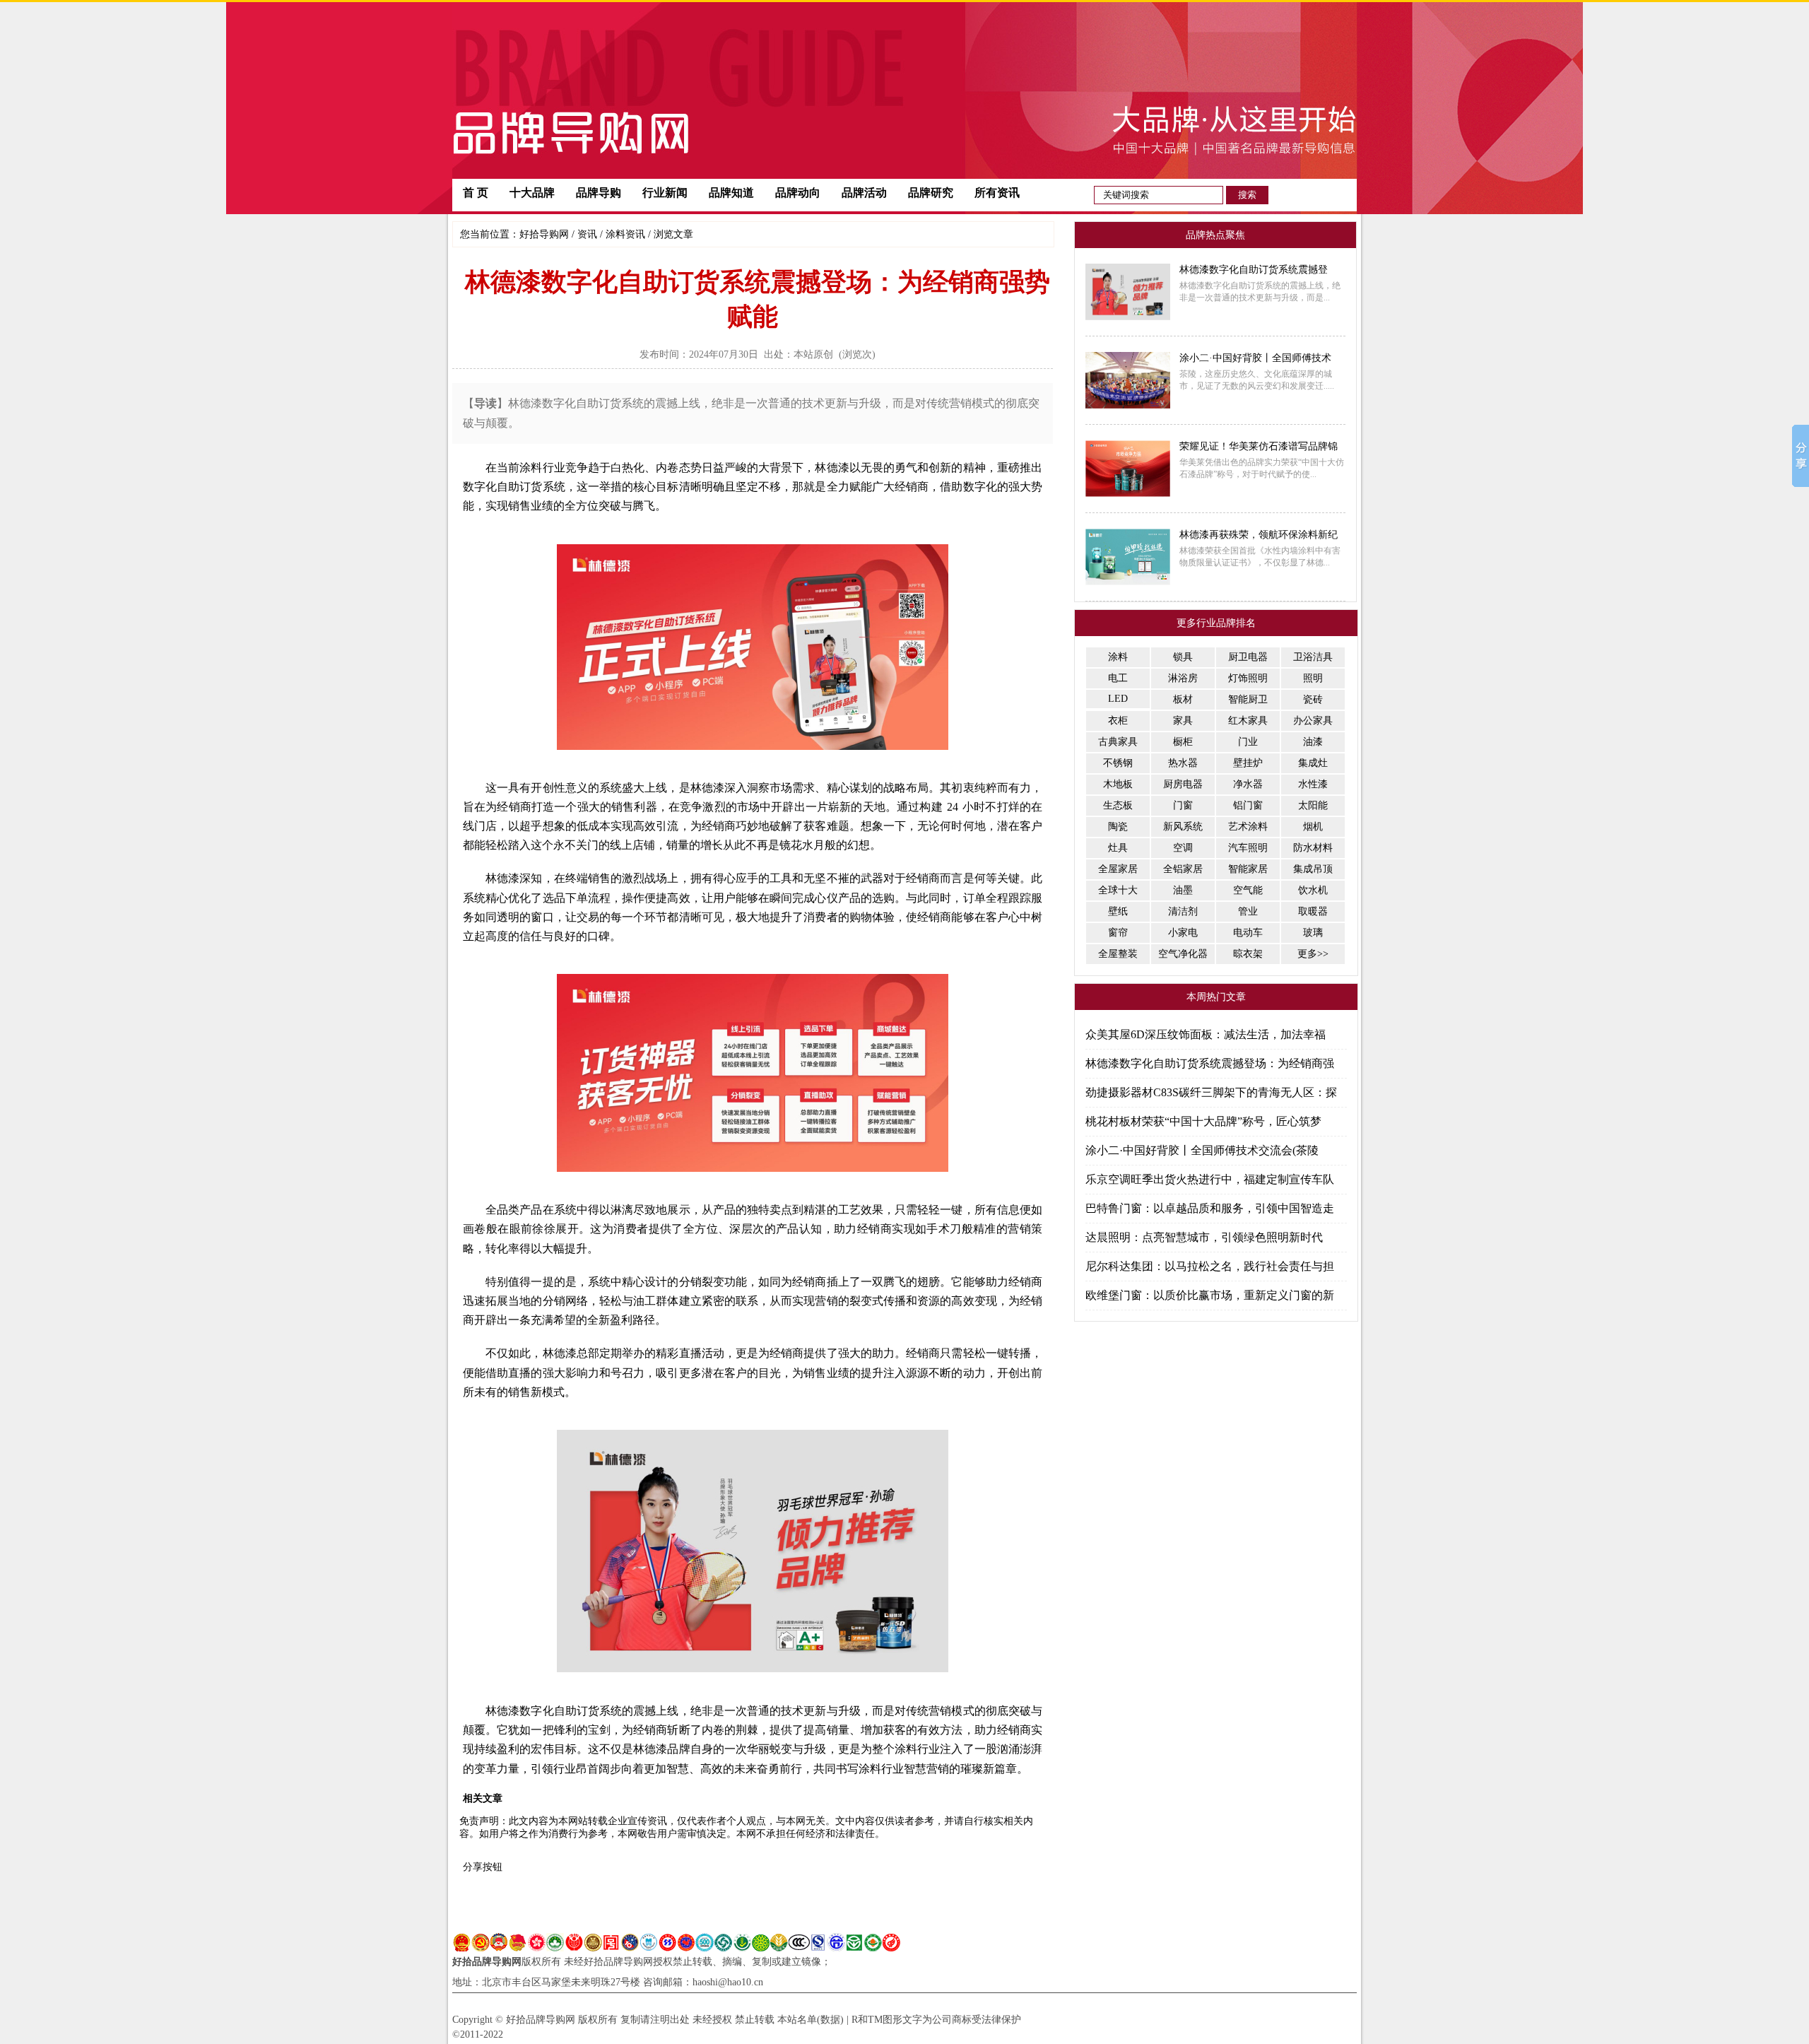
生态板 (1118, 805)
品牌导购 (599, 193)
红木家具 (1248, 721)
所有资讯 (997, 193)
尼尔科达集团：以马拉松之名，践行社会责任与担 (1210, 1266)
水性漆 (1313, 784)
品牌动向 (798, 193)
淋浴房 (1183, 678)
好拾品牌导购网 (487, 1962)
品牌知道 (731, 193)
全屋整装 (1118, 954)
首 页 (476, 193)
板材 (1183, 699)
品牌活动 (864, 193)
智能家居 (1248, 869)
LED (1118, 699)
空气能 (1248, 890)
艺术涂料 (1248, 827)
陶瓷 (1118, 827)
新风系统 (1183, 827)
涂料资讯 (625, 234)
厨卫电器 (1248, 657)
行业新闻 (665, 193)
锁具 (1183, 657)
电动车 (1248, 933)
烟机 (1313, 827)
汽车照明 (1248, 848)
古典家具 (1118, 742)
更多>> (1313, 954)
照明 (1313, 678)
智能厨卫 (1248, 699)
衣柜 (1118, 721)
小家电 (1183, 933)
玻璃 (1313, 933)
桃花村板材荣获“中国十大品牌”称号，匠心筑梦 (1203, 1121)
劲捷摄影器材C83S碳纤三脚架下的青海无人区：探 (1211, 1092)
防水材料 (1313, 848)
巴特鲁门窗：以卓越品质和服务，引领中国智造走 (1210, 1208)
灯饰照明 (1248, 678)
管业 (1248, 911)
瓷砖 (1313, 699)
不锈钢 (1118, 763)
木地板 (1118, 784)
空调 (1183, 848)
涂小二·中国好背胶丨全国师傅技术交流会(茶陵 (1202, 1150)
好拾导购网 (544, 234)
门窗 (1183, 805)
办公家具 (1313, 721)
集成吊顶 (1313, 869)
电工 (1118, 678)
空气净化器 (1183, 954)
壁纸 (1118, 911)
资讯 (587, 234)
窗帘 (1118, 933)
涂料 (1118, 657)
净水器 (1248, 784)
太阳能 (1313, 805)
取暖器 (1313, 911)
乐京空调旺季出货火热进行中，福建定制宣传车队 (1210, 1179)
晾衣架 (1248, 954)
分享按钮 (483, 1867)
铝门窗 (1248, 805)
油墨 (1183, 890)
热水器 (1183, 763)
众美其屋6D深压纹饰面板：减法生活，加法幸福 (1206, 1034)
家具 (1183, 721)
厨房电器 (1183, 784)
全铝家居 (1183, 869)
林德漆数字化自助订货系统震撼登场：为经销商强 (1210, 1063)
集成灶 (1313, 763)
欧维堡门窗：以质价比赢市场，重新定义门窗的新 (1210, 1295)
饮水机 (1313, 890)
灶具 (1118, 848)
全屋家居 (1118, 869)
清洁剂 (1183, 911)
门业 (1248, 742)
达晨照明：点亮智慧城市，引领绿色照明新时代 (1204, 1237)
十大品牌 (532, 193)
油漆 (1313, 742)
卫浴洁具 (1313, 657)
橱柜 (1183, 742)
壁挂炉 (1248, 763)
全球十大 (1118, 890)
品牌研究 (931, 193)
